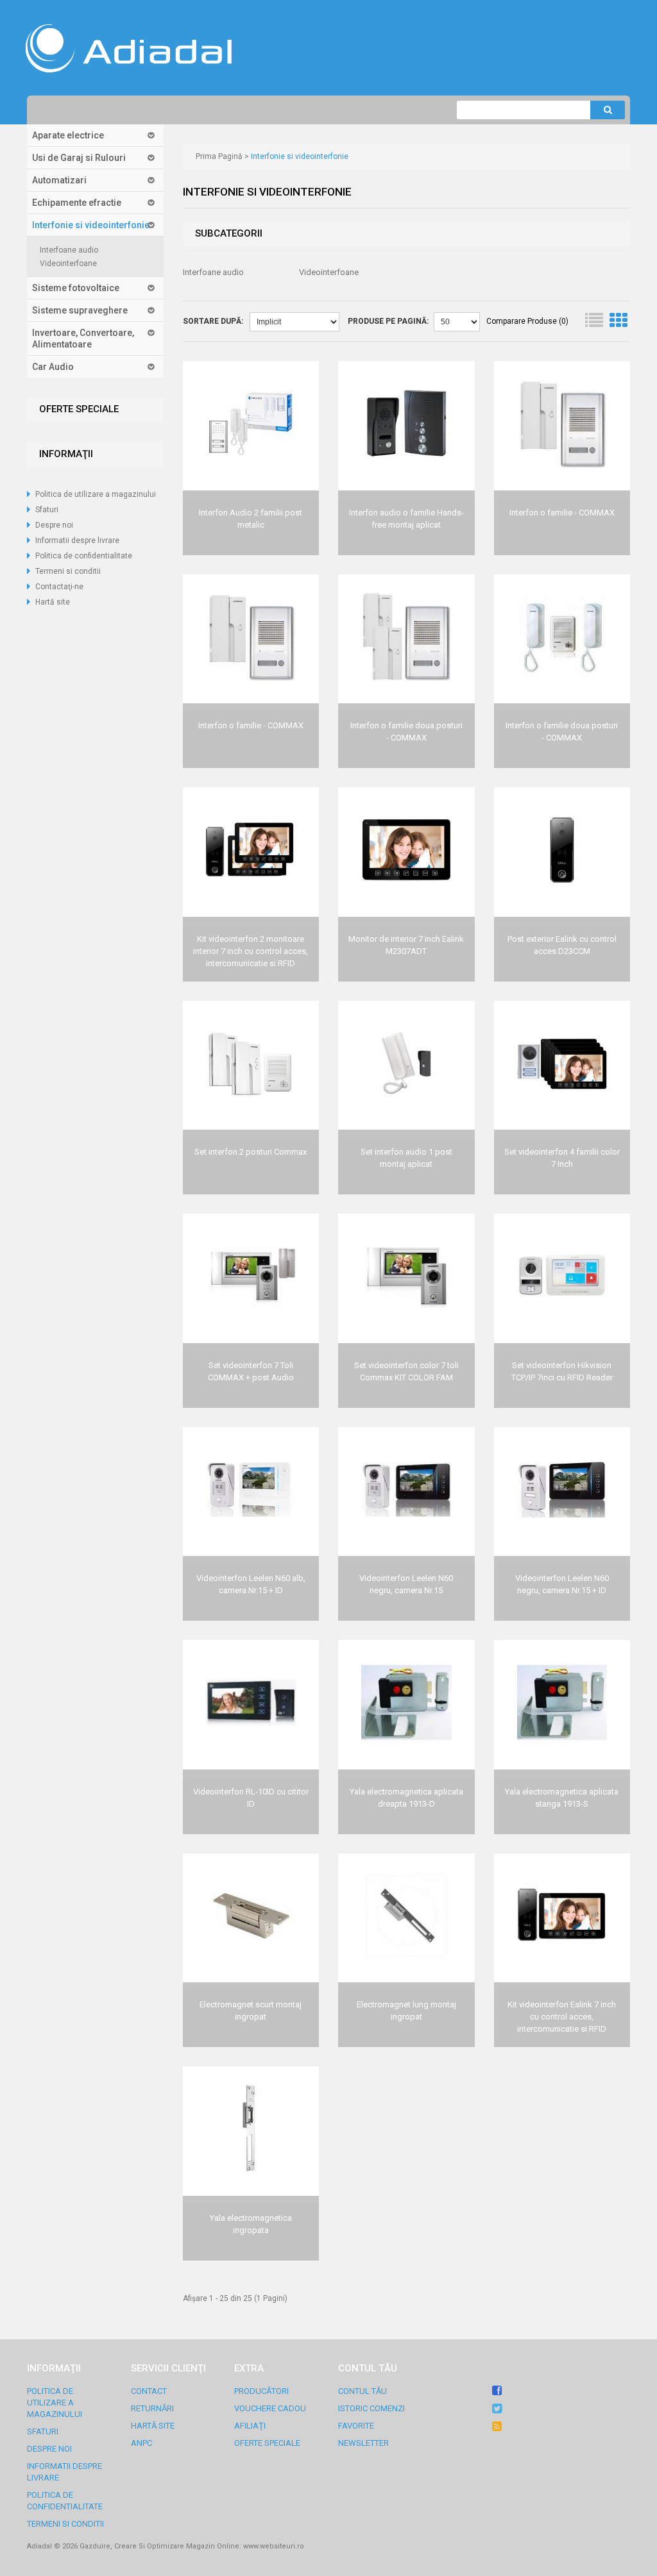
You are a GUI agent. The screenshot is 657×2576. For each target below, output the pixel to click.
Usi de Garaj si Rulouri (79, 158)
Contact (149, 2391)
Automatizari (59, 180)
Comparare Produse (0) (527, 321)
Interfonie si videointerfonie (91, 225)
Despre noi (54, 525)
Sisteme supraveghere (80, 310)
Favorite (356, 2426)
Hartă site (53, 602)
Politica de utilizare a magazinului (96, 494)
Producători (261, 2391)
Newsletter (363, 2443)
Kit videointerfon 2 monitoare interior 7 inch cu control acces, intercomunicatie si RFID (251, 951)
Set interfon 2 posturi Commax (251, 1152)
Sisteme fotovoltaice (76, 288)
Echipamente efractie (77, 203)
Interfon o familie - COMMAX (562, 513)
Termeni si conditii (68, 571)
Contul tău (363, 2391)
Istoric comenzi (371, 2408)
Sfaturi (47, 510)
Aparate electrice (68, 135)
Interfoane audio (69, 250)
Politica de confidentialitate (84, 556)
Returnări (152, 2408)
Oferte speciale (267, 2443)
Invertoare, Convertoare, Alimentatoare (83, 339)
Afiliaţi (250, 2426)
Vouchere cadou (270, 2408)
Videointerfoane (68, 263)
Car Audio (53, 367)
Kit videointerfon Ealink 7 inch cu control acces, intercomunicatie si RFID (562, 2017)
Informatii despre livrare (77, 540)
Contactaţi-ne (59, 587)
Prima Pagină (219, 156)
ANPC (141, 2443)
